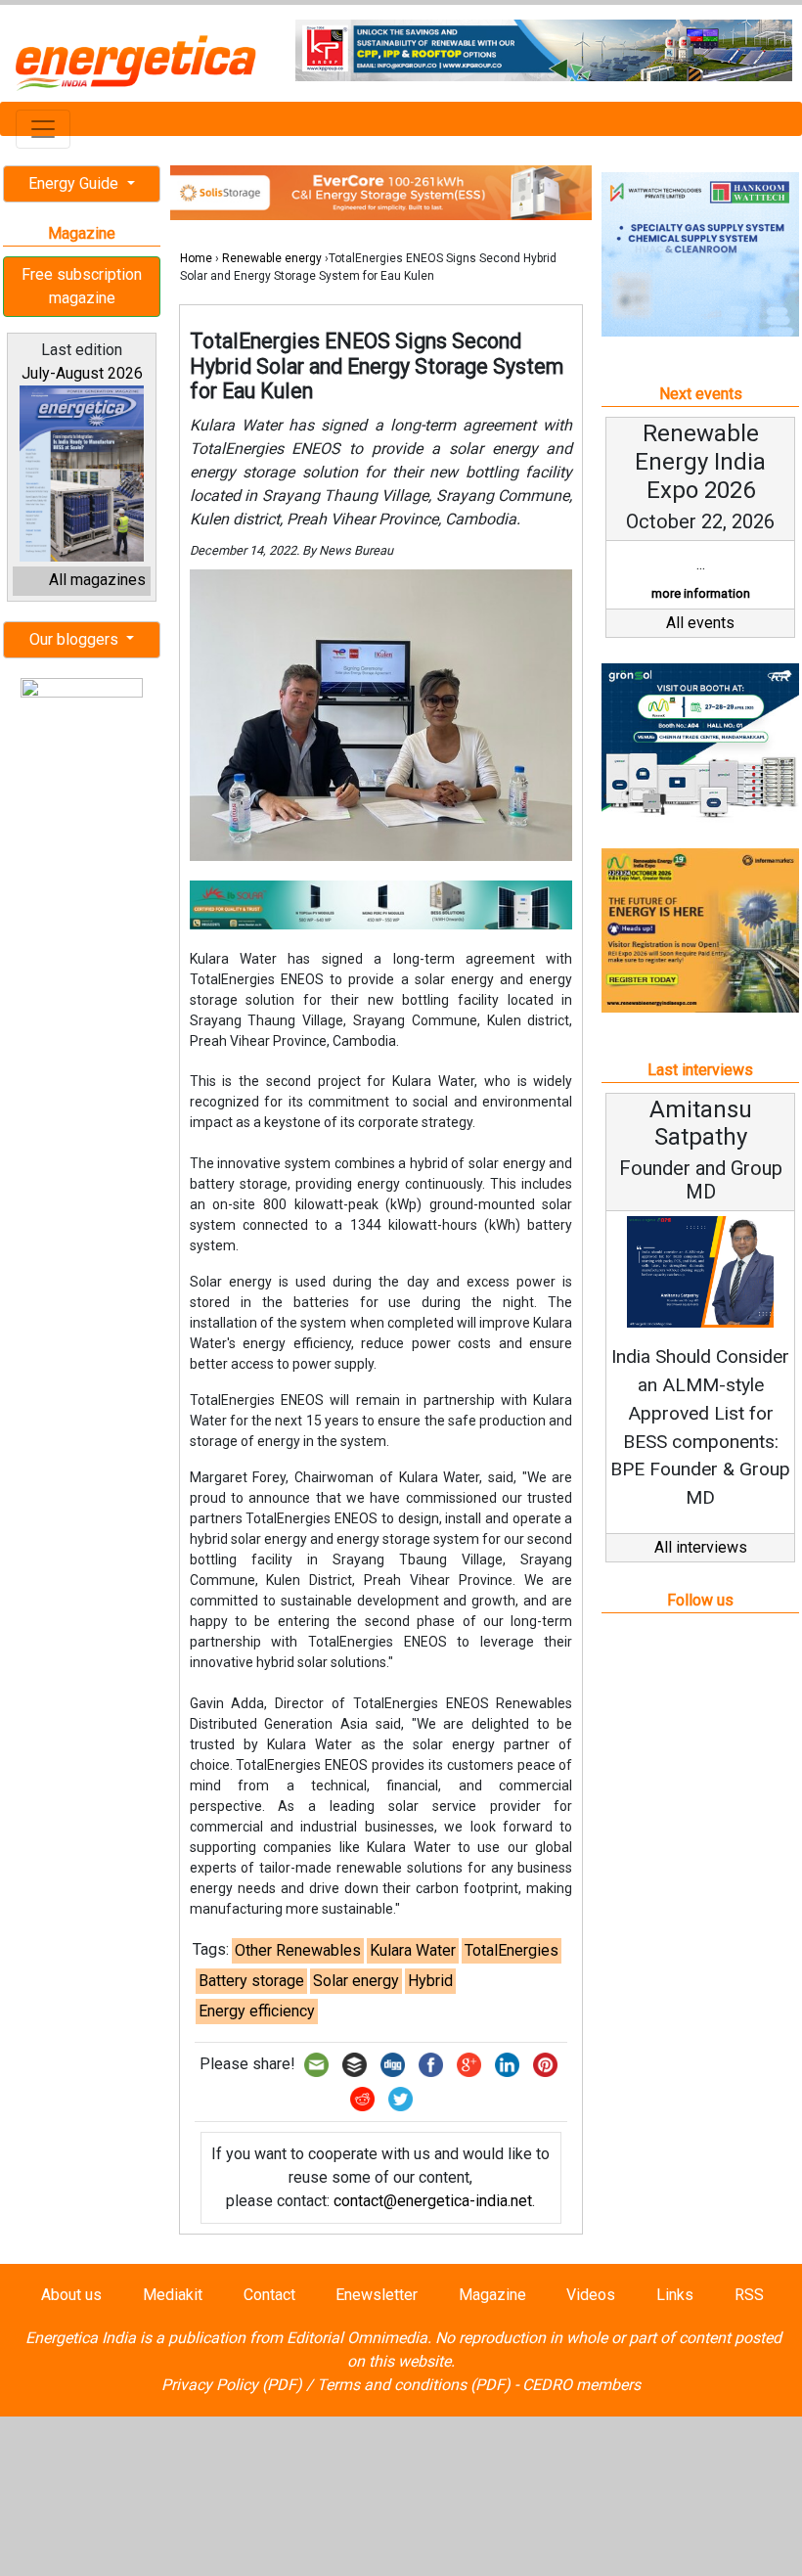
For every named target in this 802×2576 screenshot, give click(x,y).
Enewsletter (377, 2295)
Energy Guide (75, 183)
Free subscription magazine (82, 286)
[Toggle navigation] (43, 129)
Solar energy (356, 1981)
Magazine (492, 2295)
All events (700, 623)
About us (71, 2295)
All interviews (701, 1547)
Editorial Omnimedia (357, 2338)
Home (196, 258)
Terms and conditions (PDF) (414, 2385)
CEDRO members (581, 2385)
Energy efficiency (257, 2011)
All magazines (97, 580)
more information (701, 593)
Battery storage (251, 1981)
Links (675, 2295)
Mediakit (173, 2295)
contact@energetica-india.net (433, 2201)
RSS (749, 2295)
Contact (269, 2295)
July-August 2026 (82, 373)
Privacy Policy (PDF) (232, 2385)
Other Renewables (298, 1950)
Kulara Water (413, 1950)
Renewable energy (272, 258)
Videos (591, 2295)
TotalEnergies (512, 1950)
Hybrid (430, 1981)
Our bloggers (76, 639)
